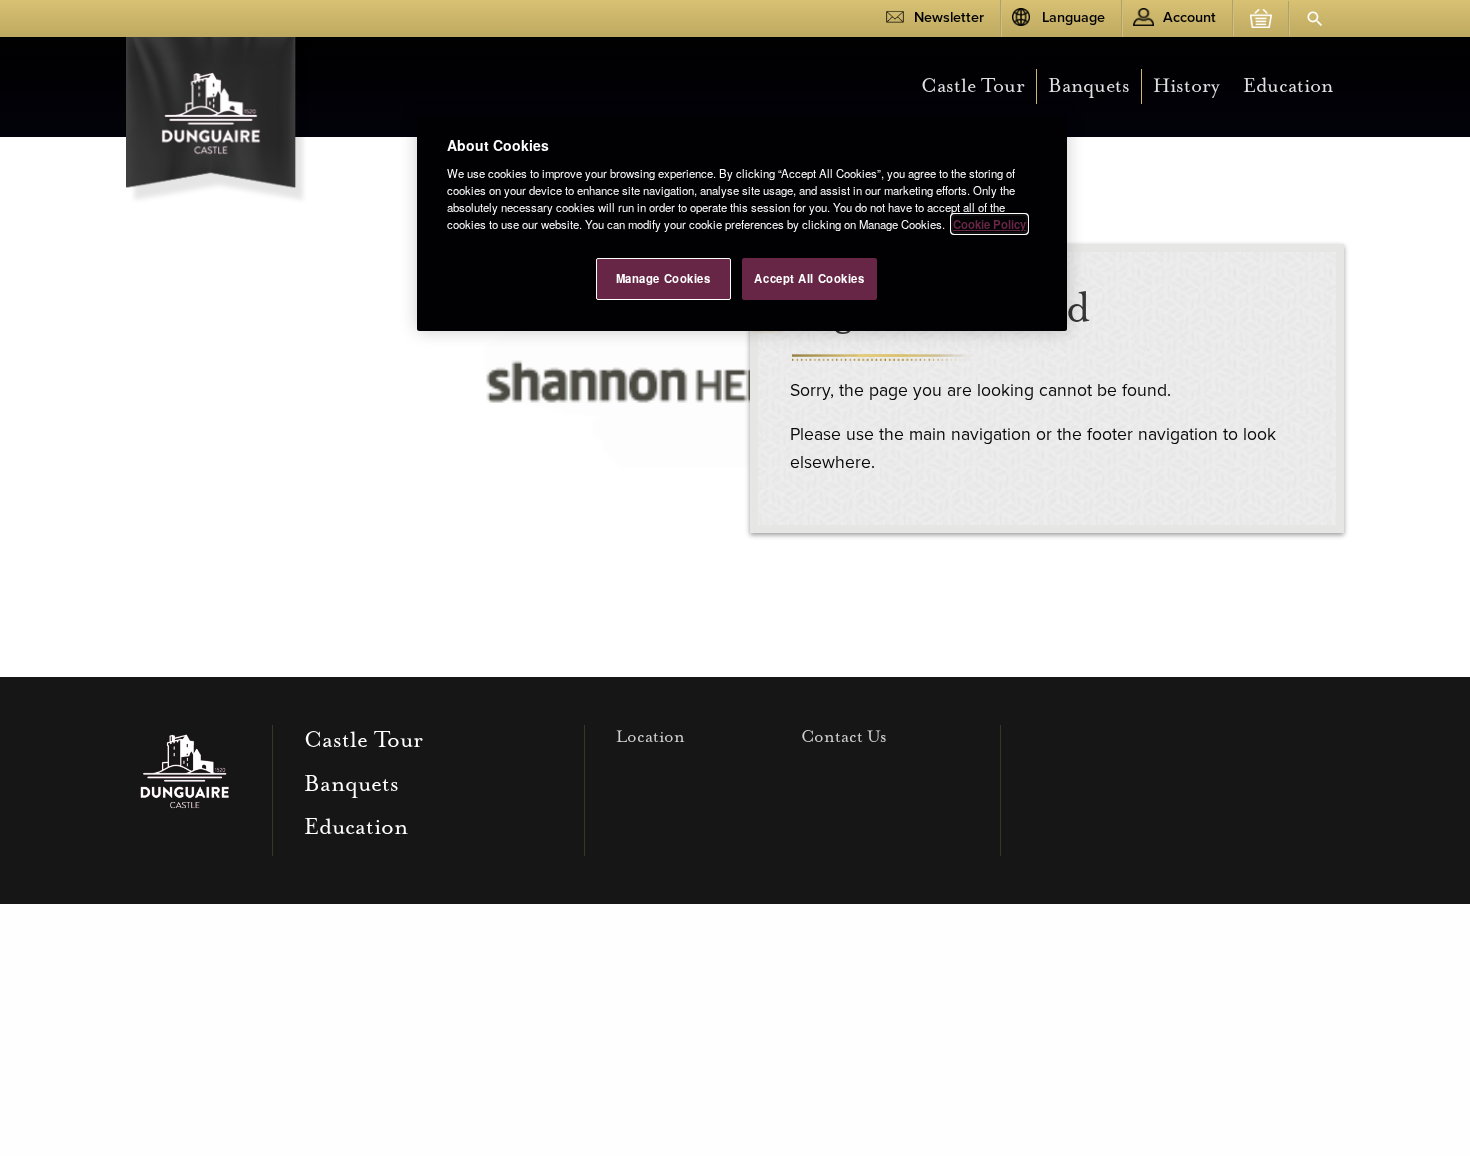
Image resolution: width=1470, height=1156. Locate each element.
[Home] (217, 115)
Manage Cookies (663, 278)
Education (1288, 85)
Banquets (1089, 85)
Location (650, 736)
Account (1189, 17)
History (1186, 85)
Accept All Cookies (809, 278)
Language (1073, 17)
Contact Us (844, 736)
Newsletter (949, 17)
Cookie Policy (989, 224)
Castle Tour (973, 85)
